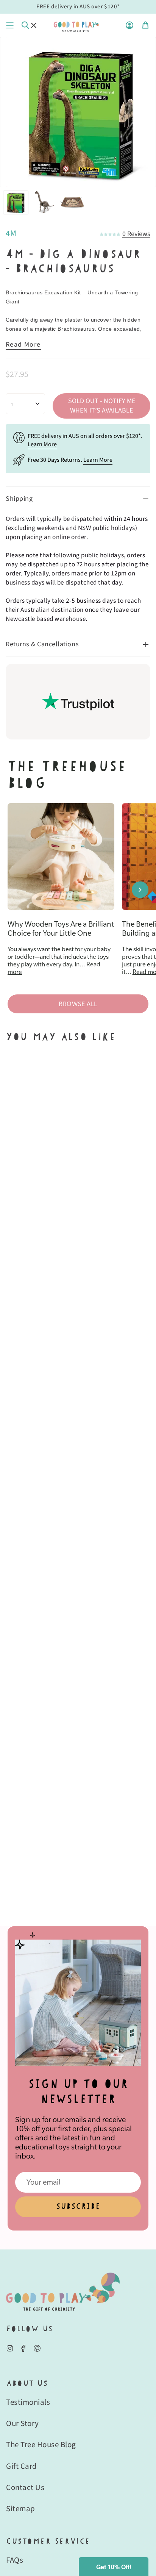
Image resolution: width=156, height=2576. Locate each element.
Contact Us (25, 2487)
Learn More (42, 444)
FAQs (15, 2560)
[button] (114, 2567)
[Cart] (145, 25)
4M (11, 233)
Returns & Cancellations (42, 644)
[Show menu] (10, 25)
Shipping (19, 499)
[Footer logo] (63, 2292)
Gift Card (22, 2466)
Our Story (23, 2423)
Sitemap (21, 2509)
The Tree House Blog (41, 2445)
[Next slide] (140, 889)
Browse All (78, 1004)
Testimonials (28, 2402)
